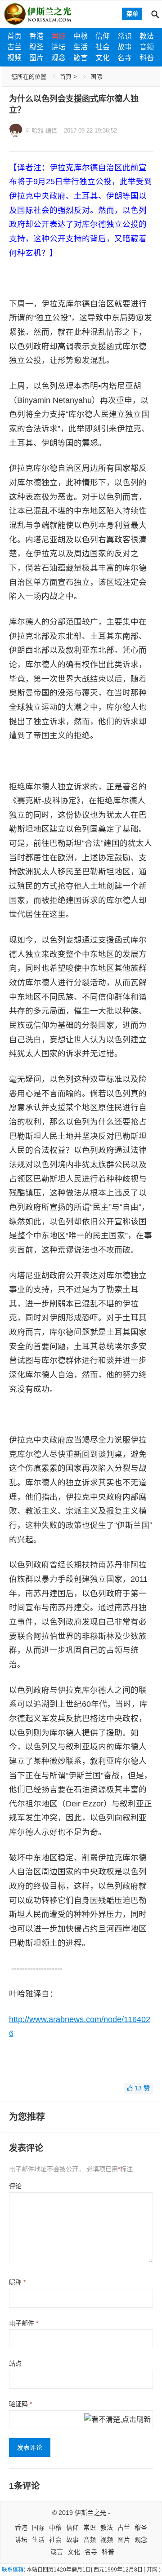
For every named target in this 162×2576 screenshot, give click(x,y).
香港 (36, 36)
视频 (14, 58)
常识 (125, 36)
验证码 (20, 2404)
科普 (147, 58)
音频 (147, 47)
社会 (103, 47)
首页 (14, 36)
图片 (36, 58)
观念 (58, 58)
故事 (125, 47)
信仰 (103, 36)
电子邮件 (24, 2323)
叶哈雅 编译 (42, 131)
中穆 (81, 36)
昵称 (17, 2282)
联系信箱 (13, 2570)
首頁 (66, 77)
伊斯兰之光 (90, 2513)
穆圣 (36, 47)
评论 (15, 2186)
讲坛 (58, 47)
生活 (81, 47)
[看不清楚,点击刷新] (117, 2420)
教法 (147, 36)
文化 (103, 58)
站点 (15, 2364)
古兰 (14, 47)
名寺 (125, 58)
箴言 (81, 58)
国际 (58, 36)
